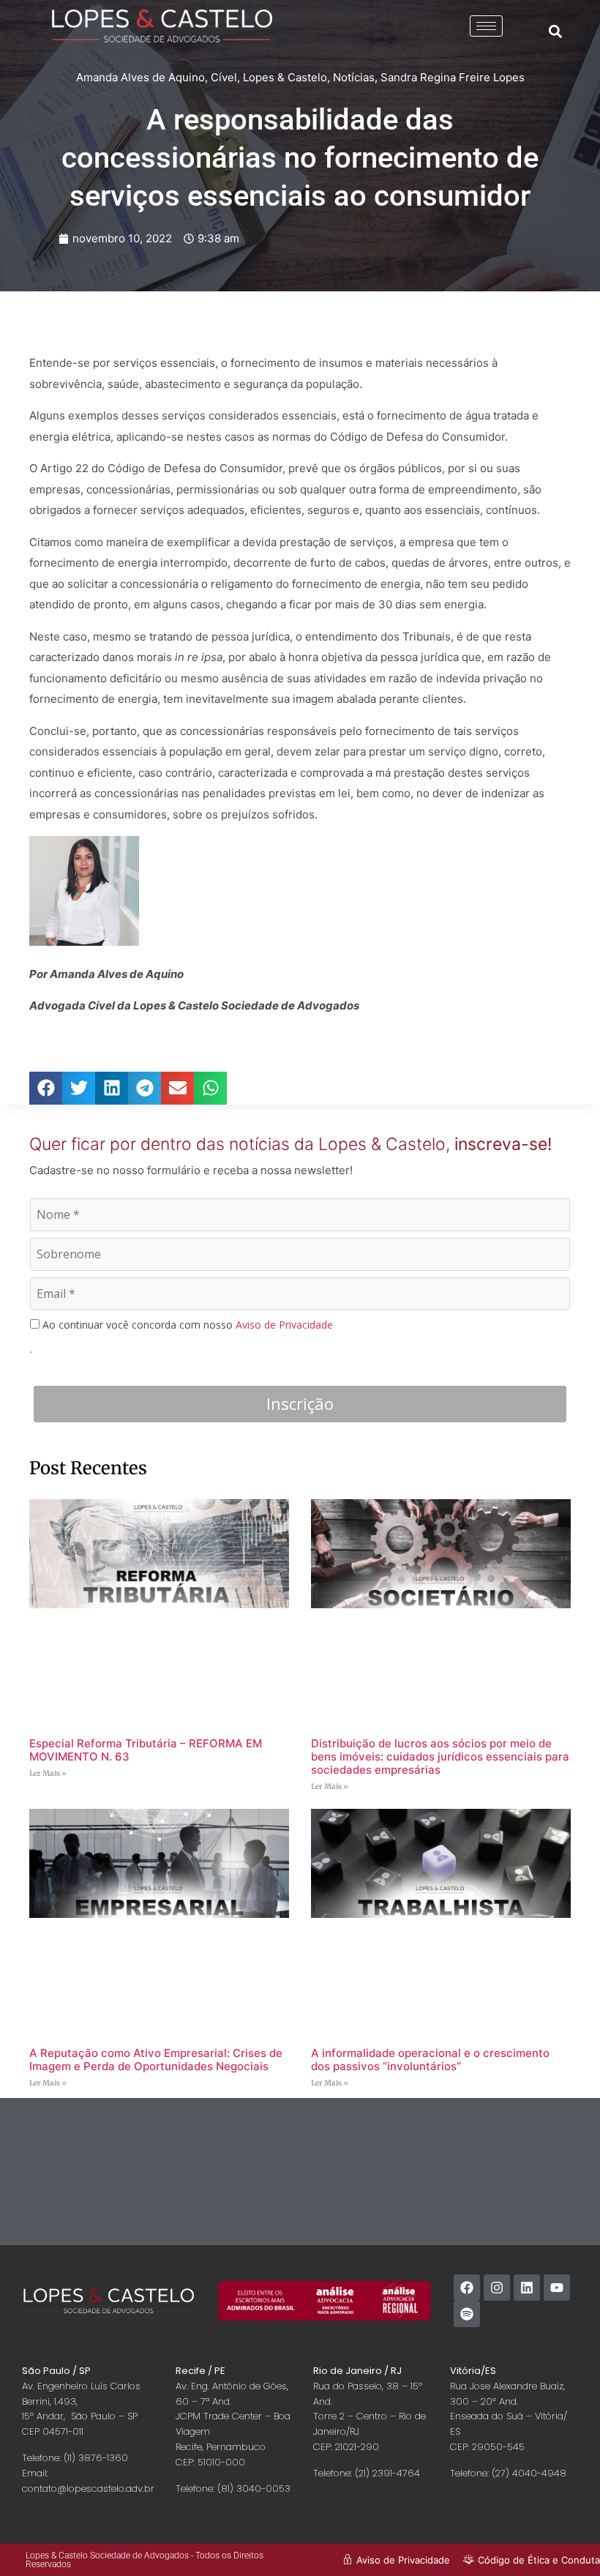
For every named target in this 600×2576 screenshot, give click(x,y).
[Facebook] (467, 2288)
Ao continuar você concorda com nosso (186, 1325)
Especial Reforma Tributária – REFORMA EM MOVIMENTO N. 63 (146, 1750)
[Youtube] (557, 2288)
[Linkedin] (527, 2288)
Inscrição (300, 1403)
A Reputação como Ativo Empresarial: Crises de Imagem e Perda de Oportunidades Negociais (156, 2060)
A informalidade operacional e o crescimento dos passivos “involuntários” (430, 2060)
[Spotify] (467, 2314)
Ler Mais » (48, 1773)
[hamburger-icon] (486, 26)
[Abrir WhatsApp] (563, 2539)
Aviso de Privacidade (284, 1325)
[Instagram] (497, 2288)
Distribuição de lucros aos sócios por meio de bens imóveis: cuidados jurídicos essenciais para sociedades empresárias (440, 1756)
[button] (555, 31)
